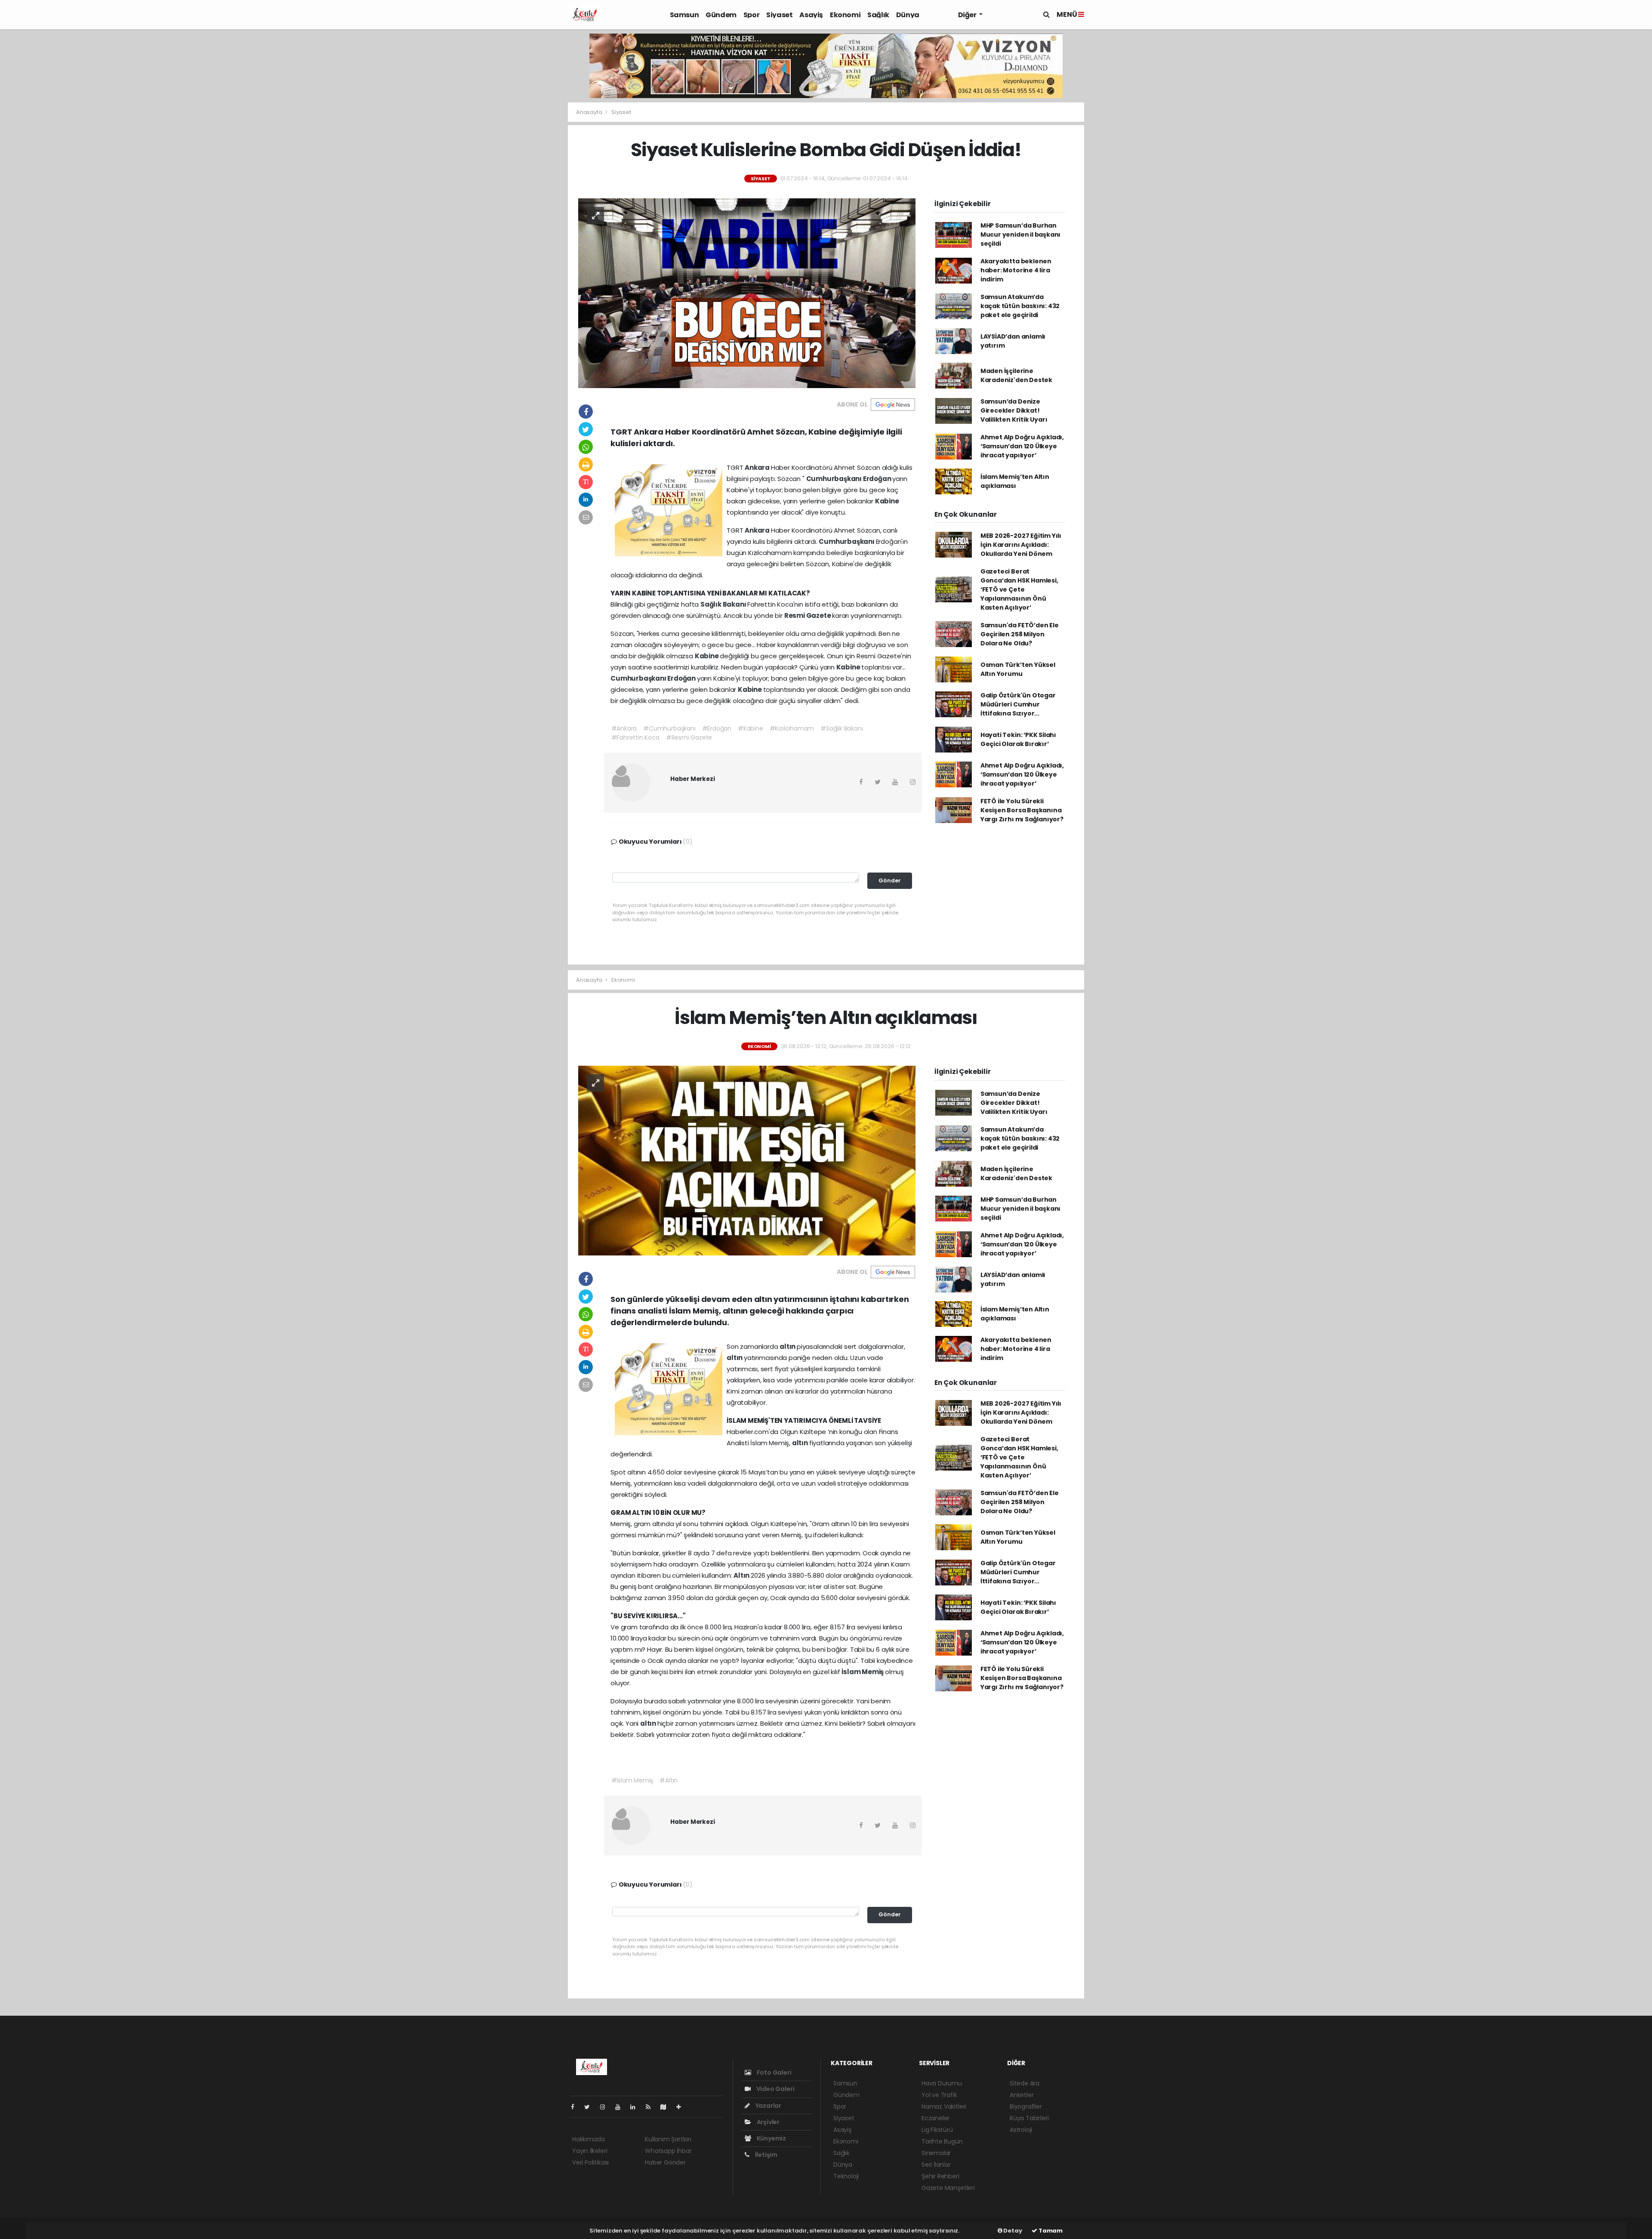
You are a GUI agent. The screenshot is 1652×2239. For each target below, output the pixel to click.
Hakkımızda (589, 2139)
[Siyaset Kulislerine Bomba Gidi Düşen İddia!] (747, 293)
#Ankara (624, 728)
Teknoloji (846, 2176)
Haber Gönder (665, 2162)
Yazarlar (768, 2106)
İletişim (766, 2155)
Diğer (968, 15)
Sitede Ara (1025, 2083)
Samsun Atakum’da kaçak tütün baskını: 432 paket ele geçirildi (1020, 306)
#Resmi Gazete (689, 737)
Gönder (890, 880)
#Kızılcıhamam (792, 728)
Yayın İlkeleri (590, 2151)
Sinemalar (936, 2153)
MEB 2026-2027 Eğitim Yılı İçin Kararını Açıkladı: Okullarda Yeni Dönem (1021, 545)
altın (788, 1346)
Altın (742, 1575)
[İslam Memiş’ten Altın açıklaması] (747, 1160)
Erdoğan (878, 479)
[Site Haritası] (667, 2107)
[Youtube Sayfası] (621, 2107)
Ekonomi (845, 15)
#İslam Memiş (632, 1780)
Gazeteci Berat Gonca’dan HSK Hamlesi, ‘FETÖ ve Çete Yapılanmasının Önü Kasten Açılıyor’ (1019, 589)
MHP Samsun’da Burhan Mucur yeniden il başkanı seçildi (1020, 234)
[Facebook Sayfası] (576, 2107)
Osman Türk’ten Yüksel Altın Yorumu (1018, 669)
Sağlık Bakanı (724, 604)
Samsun (684, 15)
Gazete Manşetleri (948, 2188)
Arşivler (767, 2122)
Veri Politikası (590, 2162)
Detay (1012, 2231)
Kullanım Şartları (668, 2139)
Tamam (1050, 2231)
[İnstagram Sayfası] (606, 2107)
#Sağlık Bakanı (841, 728)
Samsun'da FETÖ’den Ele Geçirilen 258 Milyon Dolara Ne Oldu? (1020, 634)
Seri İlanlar (936, 2165)
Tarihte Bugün (942, 2141)
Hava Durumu (942, 2083)
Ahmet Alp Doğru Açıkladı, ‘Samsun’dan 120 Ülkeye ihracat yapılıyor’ (1022, 446)
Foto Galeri (774, 2072)
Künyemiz (771, 2138)
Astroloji (1021, 2130)
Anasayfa (590, 112)
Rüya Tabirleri (1029, 2118)
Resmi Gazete (808, 615)
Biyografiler (1026, 2106)
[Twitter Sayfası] (590, 2107)
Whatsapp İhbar (668, 2151)
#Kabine (750, 728)
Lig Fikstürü (937, 2130)
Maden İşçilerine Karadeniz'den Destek (1016, 375)
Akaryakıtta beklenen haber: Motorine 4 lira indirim (1016, 270)
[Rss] (652, 2107)
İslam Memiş (863, 1672)
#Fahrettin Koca (635, 737)
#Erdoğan (717, 728)
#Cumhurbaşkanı (669, 728)
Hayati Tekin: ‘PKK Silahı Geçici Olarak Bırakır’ (1018, 739)
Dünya (908, 15)
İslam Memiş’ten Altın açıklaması (1015, 481)
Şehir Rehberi (940, 2176)
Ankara (758, 467)
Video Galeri (775, 2089)
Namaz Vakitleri (944, 2106)
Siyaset (779, 15)
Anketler (1022, 2095)
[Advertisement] (538, 270)
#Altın (669, 1780)
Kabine (887, 501)
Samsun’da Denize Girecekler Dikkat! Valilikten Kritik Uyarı (1014, 410)
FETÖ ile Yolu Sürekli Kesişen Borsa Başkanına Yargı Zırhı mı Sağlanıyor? (1022, 810)
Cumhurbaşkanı (835, 479)
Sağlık (878, 15)
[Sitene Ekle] (682, 2107)
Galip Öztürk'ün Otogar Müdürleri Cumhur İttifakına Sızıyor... (1018, 704)
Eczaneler (935, 2118)
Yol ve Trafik (939, 2095)
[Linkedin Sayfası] (636, 2107)
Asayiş (811, 15)
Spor (751, 15)
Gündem (721, 15)
